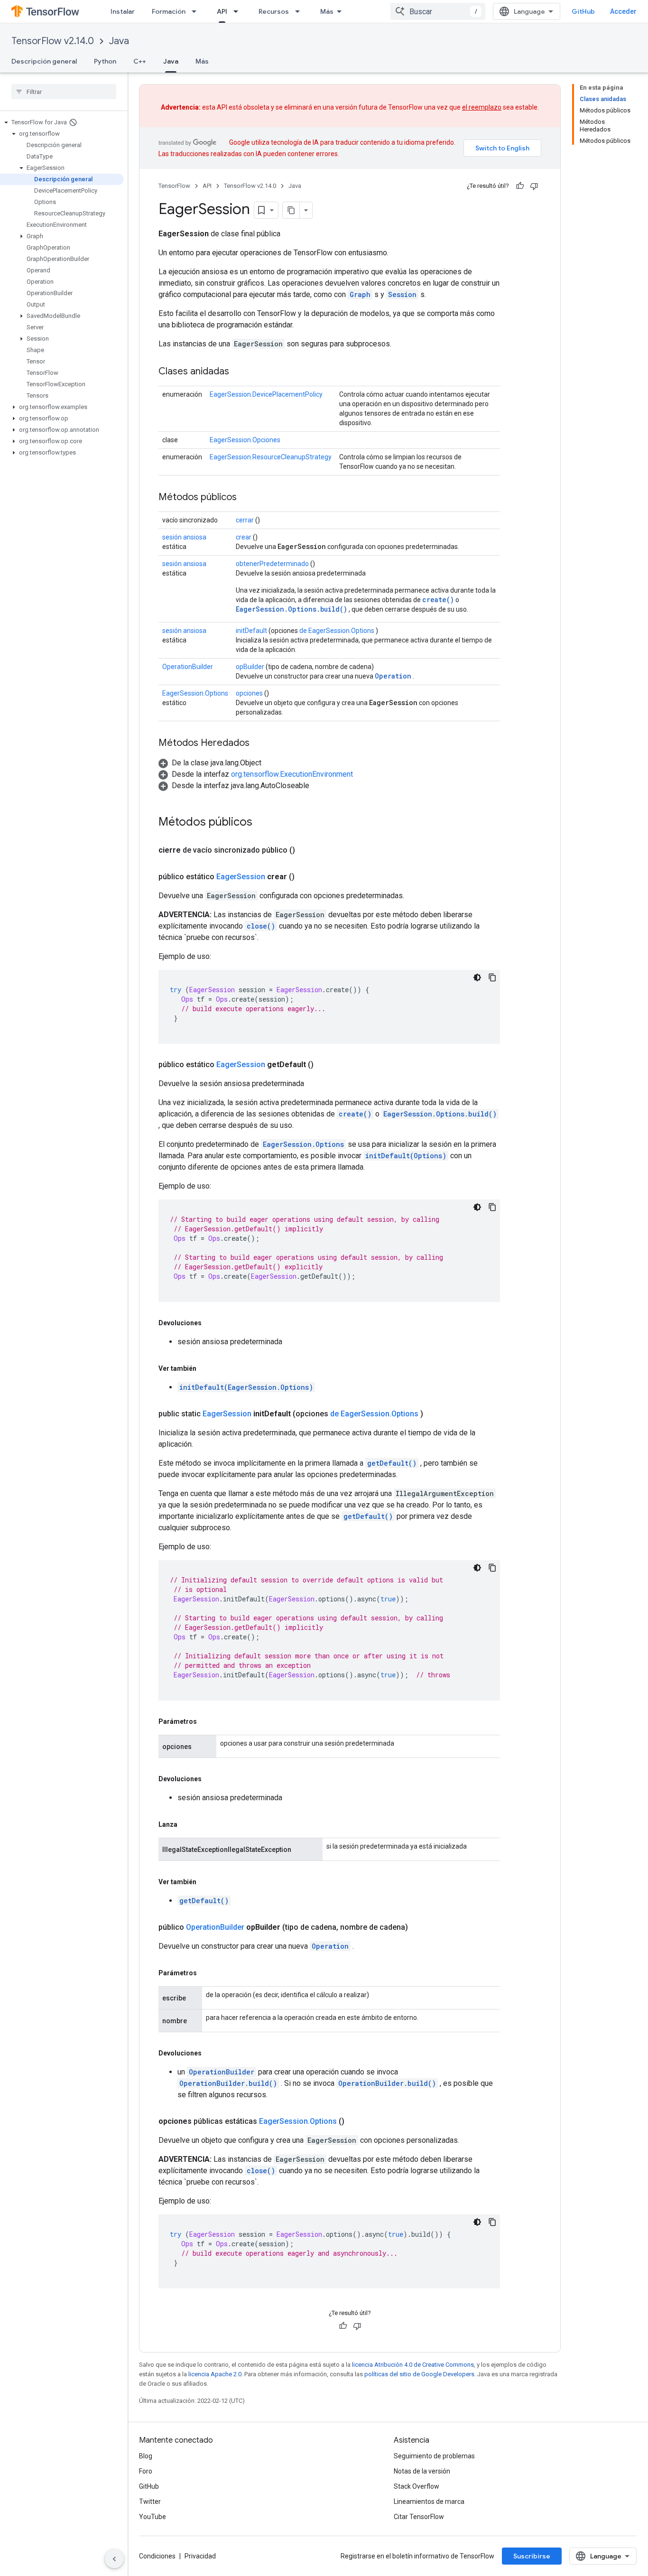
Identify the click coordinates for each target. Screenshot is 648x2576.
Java (119, 41)
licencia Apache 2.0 (215, 2374)
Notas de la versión (422, 2471)
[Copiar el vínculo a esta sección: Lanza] (187, 1824)
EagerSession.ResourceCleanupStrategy (271, 457)
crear (244, 537)
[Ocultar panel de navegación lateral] (114, 2559)
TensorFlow (174, 186)
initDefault (251, 631)
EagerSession (241, 877)
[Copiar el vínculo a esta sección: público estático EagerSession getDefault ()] (325, 1065)
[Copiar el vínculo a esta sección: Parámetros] (206, 1721)
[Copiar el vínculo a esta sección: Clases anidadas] (239, 372)
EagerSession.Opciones (245, 440)
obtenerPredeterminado (272, 564)
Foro (146, 2471)
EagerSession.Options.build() (292, 609)
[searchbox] (64, 92)
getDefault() (392, 1463)
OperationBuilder (188, 667)
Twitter (150, 2502)
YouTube (153, 2517)
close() (261, 926)
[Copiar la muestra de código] (492, 977)
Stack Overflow (417, 2486)
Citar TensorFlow (419, 2517)
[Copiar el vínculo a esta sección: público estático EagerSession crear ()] (306, 877)
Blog (146, 2456)
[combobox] (438, 11)
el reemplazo (482, 107)
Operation (393, 676)
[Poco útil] (534, 186)
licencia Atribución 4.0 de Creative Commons (413, 2365)
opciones (249, 693)
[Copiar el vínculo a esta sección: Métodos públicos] (246, 498)
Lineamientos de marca (429, 2502)
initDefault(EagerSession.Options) (246, 1387)
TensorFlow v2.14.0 (53, 41)
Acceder (623, 11)
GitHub (583, 11)
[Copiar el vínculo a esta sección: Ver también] (206, 1368)
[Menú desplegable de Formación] (197, 11)
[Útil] (520, 186)
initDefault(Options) (406, 1156)
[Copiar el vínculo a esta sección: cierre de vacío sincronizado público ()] (306, 850)
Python (105, 61)
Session (402, 294)
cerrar (245, 520)
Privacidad (200, 2556)
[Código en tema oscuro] (477, 977)
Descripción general (44, 61)
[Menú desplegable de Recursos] (300, 11)
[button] (62, 122)
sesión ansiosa (184, 537)
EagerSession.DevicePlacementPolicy (266, 394)
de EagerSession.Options (337, 631)
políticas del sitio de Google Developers (419, 2374)
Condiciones (157, 2556)
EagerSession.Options (195, 693)
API (222, 11)
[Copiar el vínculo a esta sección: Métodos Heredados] (259, 744)
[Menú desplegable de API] (239, 11)
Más (327, 11)
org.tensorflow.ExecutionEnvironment (292, 774)
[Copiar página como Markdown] (291, 210)
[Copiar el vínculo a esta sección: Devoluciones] (211, 1323)
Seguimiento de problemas (434, 2456)
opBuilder (250, 667)
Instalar (123, 11)
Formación (169, 11)
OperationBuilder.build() (228, 2083)
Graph (360, 294)
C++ (140, 61)
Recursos (274, 11)
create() (438, 600)
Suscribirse (532, 2556)
